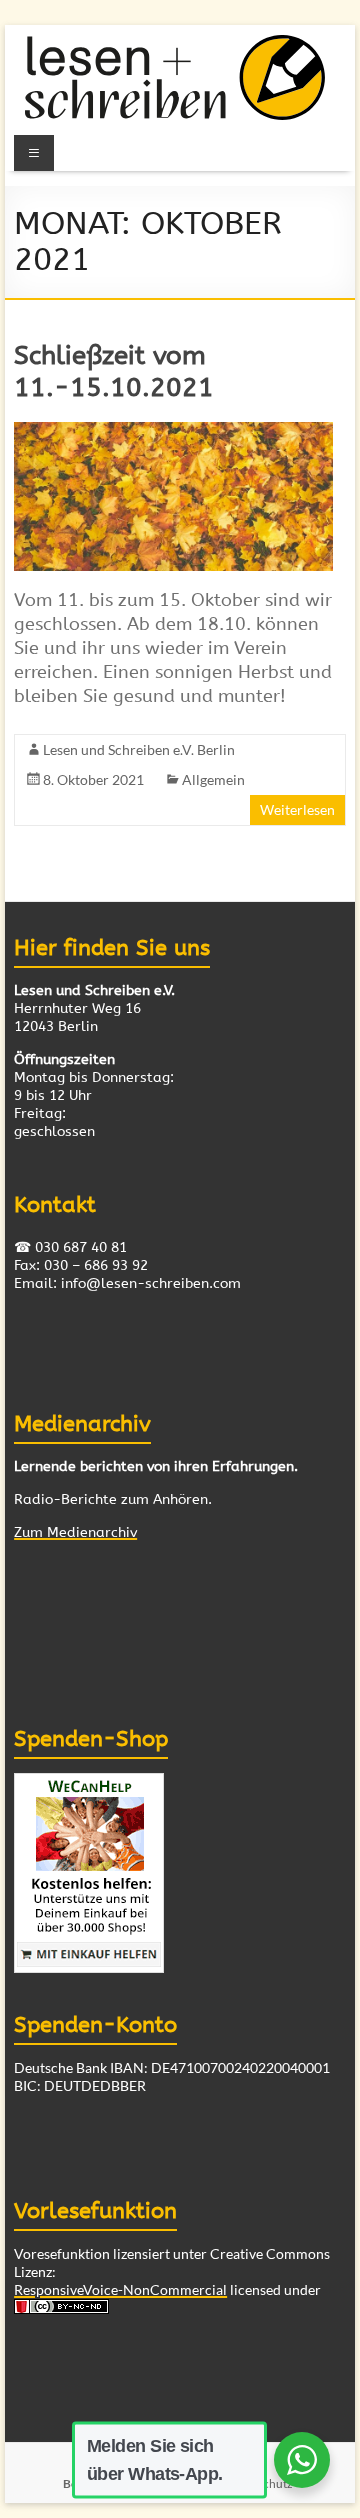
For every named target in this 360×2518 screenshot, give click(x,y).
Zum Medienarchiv (75, 1532)
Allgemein (213, 779)
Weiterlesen (297, 809)
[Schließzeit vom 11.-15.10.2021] (173, 431)
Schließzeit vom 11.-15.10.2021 (114, 371)
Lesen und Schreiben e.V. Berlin (139, 749)
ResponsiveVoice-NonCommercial (120, 2289)
